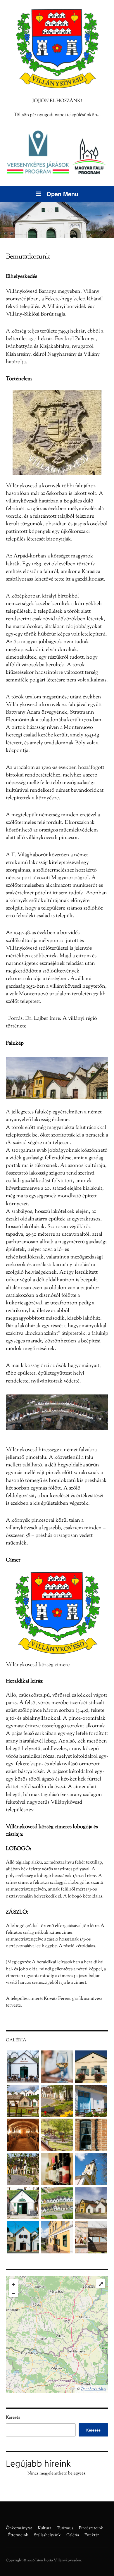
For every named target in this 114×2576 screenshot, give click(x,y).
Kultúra (44, 2528)
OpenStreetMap (93, 2389)
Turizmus (65, 2528)
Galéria (73, 2535)
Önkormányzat (19, 2528)
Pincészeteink (91, 2528)
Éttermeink (18, 2535)
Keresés (13, 2418)
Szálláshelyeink (47, 2535)
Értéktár (92, 2535)
